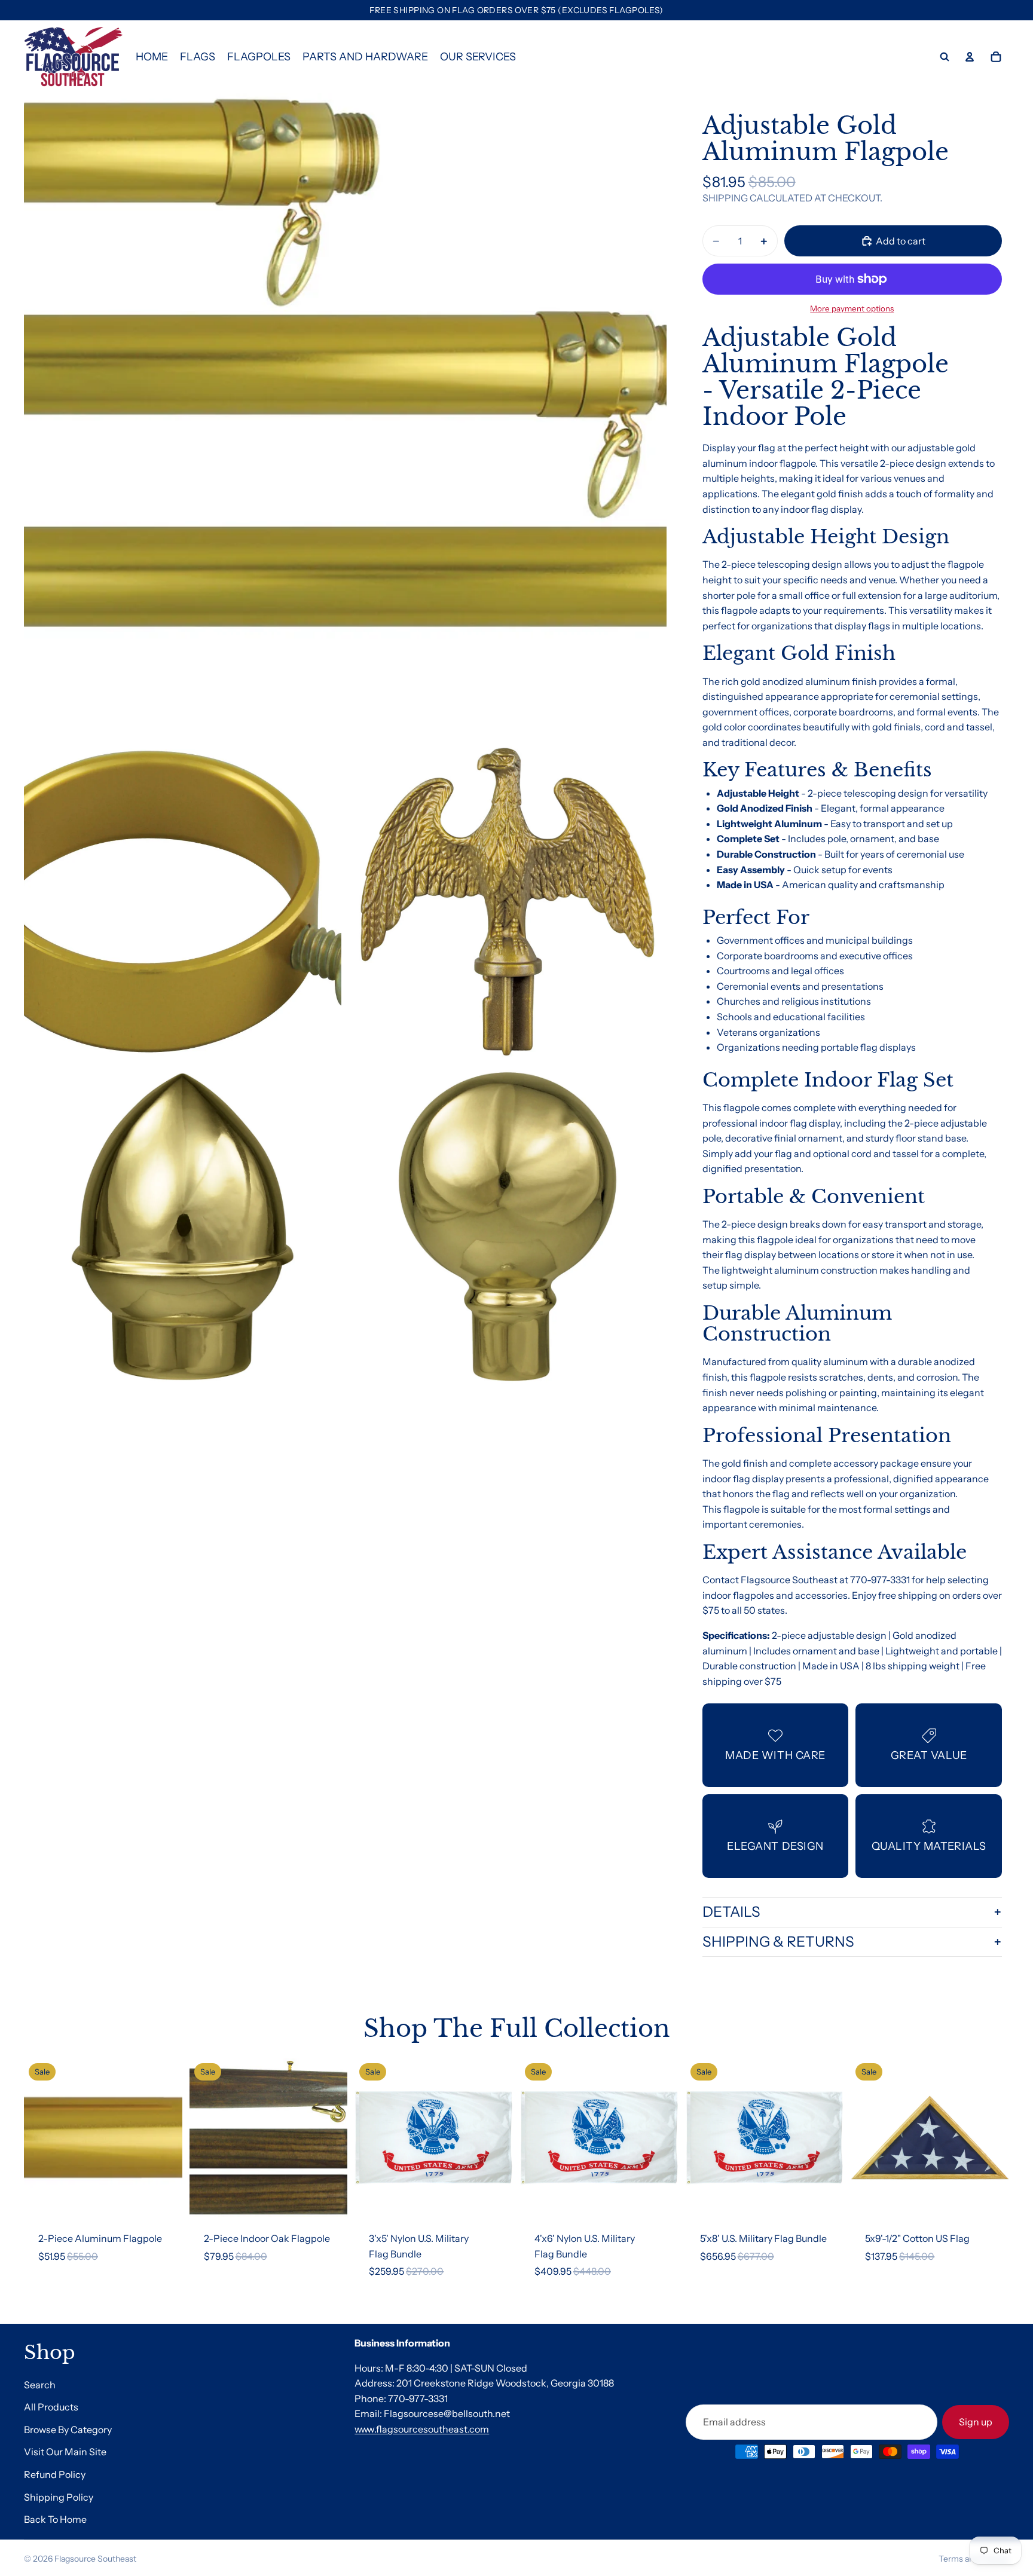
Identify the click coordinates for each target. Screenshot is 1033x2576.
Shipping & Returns (778, 1942)
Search (40, 2384)
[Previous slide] (42, 2138)
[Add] (164, 2198)
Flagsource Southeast (95, 2559)
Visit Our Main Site (65, 2452)
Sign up (976, 2421)
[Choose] (329, 2198)
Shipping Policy (59, 2497)
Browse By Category (68, 2430)
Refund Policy (55, 2474)
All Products (51, 2407)
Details (731, 1912)
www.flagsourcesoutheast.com (422, 2429)
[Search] (945, 57)
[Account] (970, 57)
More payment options (852, 308)
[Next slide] (164, 2138)
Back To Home (55, 2519)
